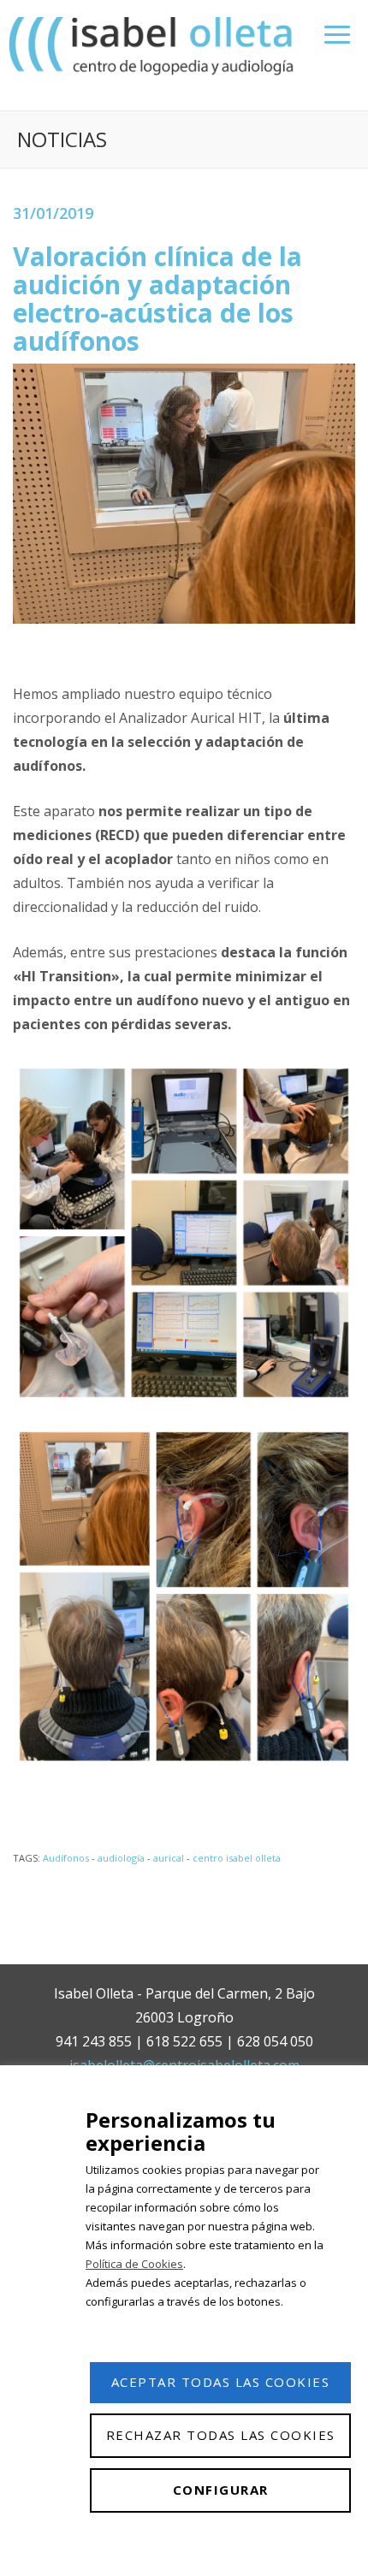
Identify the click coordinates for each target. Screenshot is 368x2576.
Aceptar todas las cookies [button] (221, 2382)
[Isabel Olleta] (153, 45)
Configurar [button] (221, 2490)
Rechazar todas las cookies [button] (221, 2435)
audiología (121, 1858)
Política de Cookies (134, 2264)
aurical (169, 1858)
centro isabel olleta (237, 1858)
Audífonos (66, 1858)
